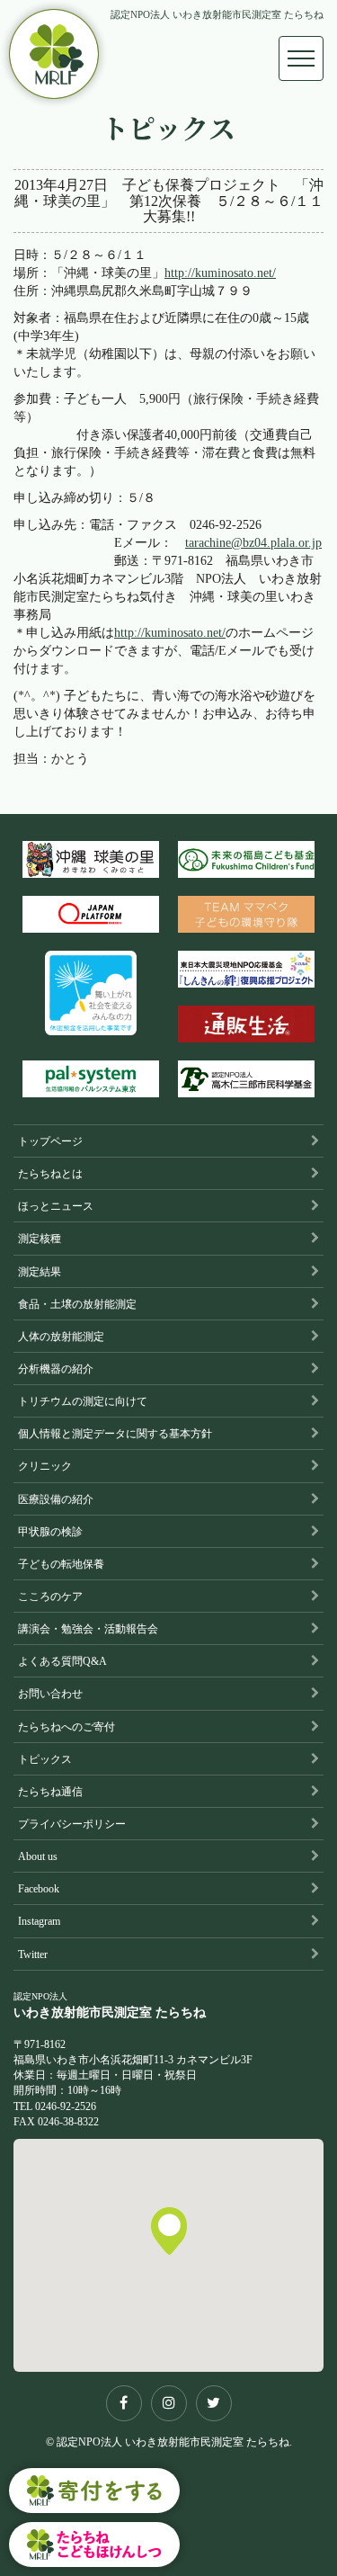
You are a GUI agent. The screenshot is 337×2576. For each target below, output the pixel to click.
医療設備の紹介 (56, 1499)
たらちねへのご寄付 (67, 1727)
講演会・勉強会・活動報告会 (88, 1629)
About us (38, 1856)
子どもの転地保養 (61, 1564)
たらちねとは (50, 1174)
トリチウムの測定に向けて (83, 1401)
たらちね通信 (50, 1792)
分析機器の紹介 (56, 1369)
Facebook (39, 1889)
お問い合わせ (50, 1694)
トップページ (50, 1141)
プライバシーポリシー (72, 1824)
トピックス (45, 1759)
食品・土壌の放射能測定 (77, 1304)
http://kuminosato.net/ (220, 273)
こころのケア (50, 1597)
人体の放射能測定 (61, 1337)
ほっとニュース (56, 1206)
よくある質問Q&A (62, 1661)
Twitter (33, 1954)
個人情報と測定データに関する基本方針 (115, 1434)
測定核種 (40, 1239)
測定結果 (40, 1272)
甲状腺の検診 (50, 1532)
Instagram (39, 1921)
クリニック (45, 1466)
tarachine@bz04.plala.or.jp (253, 543)
